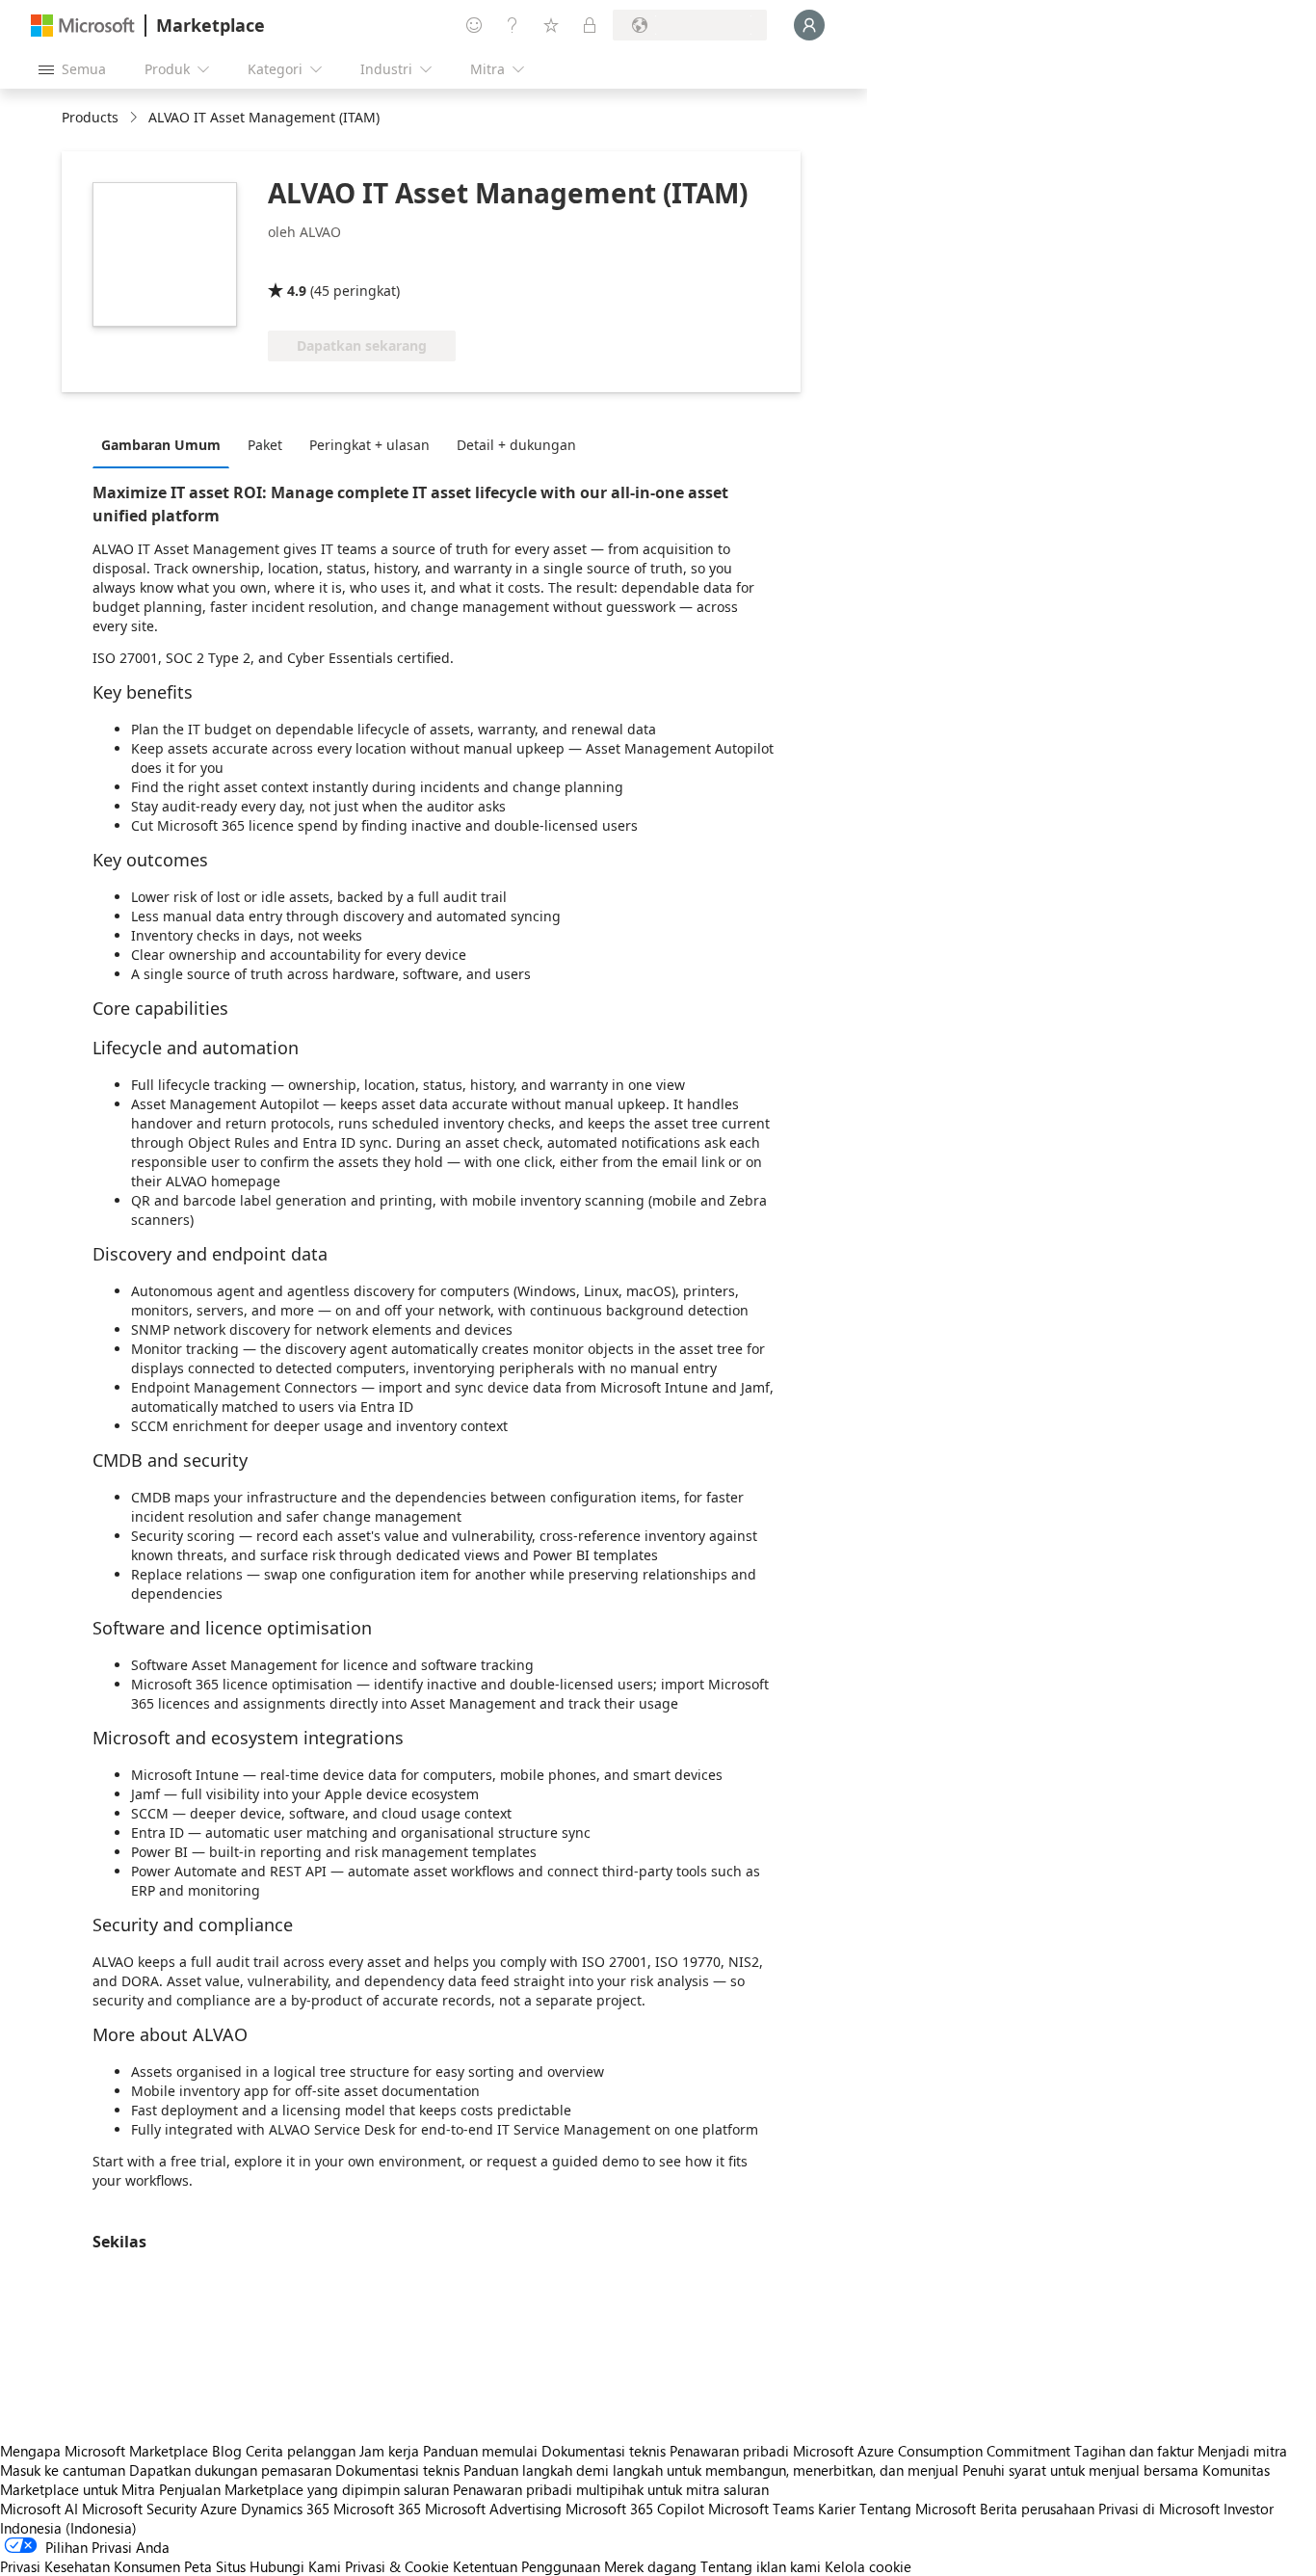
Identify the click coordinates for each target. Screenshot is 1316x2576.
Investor (1249, 2509)
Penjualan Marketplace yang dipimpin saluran (304, 2489)
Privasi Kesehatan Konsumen (90, 2566)
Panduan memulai (480, 2451)
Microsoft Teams (761, 2509)
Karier (837, 2509)
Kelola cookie (868, 2566)
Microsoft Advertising (493, 2509)
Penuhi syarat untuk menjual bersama (1080, 2470)
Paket (265, 445)
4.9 (297, 291)
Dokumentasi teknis (604, 2451)
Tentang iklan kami (761, 2566)
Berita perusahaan (1037, 2509)
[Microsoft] (83, 26)
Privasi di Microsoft (1159, 2509)
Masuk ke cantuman (63, 2470)
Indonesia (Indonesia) (68, 2528)
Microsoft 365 (377, 2509)
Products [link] (90, 117)
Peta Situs (215, 2566)
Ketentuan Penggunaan (526, 2566)
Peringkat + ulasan (369, 445)
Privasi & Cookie (397, 2566)
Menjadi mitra (1242, 2451)
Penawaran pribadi (729, 2451)
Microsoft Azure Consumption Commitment (934, 2451)
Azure (219, 2509)
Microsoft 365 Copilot (635, 2509)
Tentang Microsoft (918, 2509)
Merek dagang (650, 2566)
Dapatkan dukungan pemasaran (230, 2470)
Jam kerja (389, 2451)
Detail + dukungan (516, 445)
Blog (227, 2451)
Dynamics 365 (285, 2509)
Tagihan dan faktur (1134, 2451)
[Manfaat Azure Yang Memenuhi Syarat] (419, 263)
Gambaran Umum (161, 445)
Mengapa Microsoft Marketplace (104, 2451)
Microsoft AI (39, 2509)
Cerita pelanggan (301, 2451)
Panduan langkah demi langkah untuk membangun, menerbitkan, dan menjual (711, 2470)
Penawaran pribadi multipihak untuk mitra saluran (611, 2489)
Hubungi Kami (295, 2566)
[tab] (166, 444)
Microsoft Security (139, 2509)
